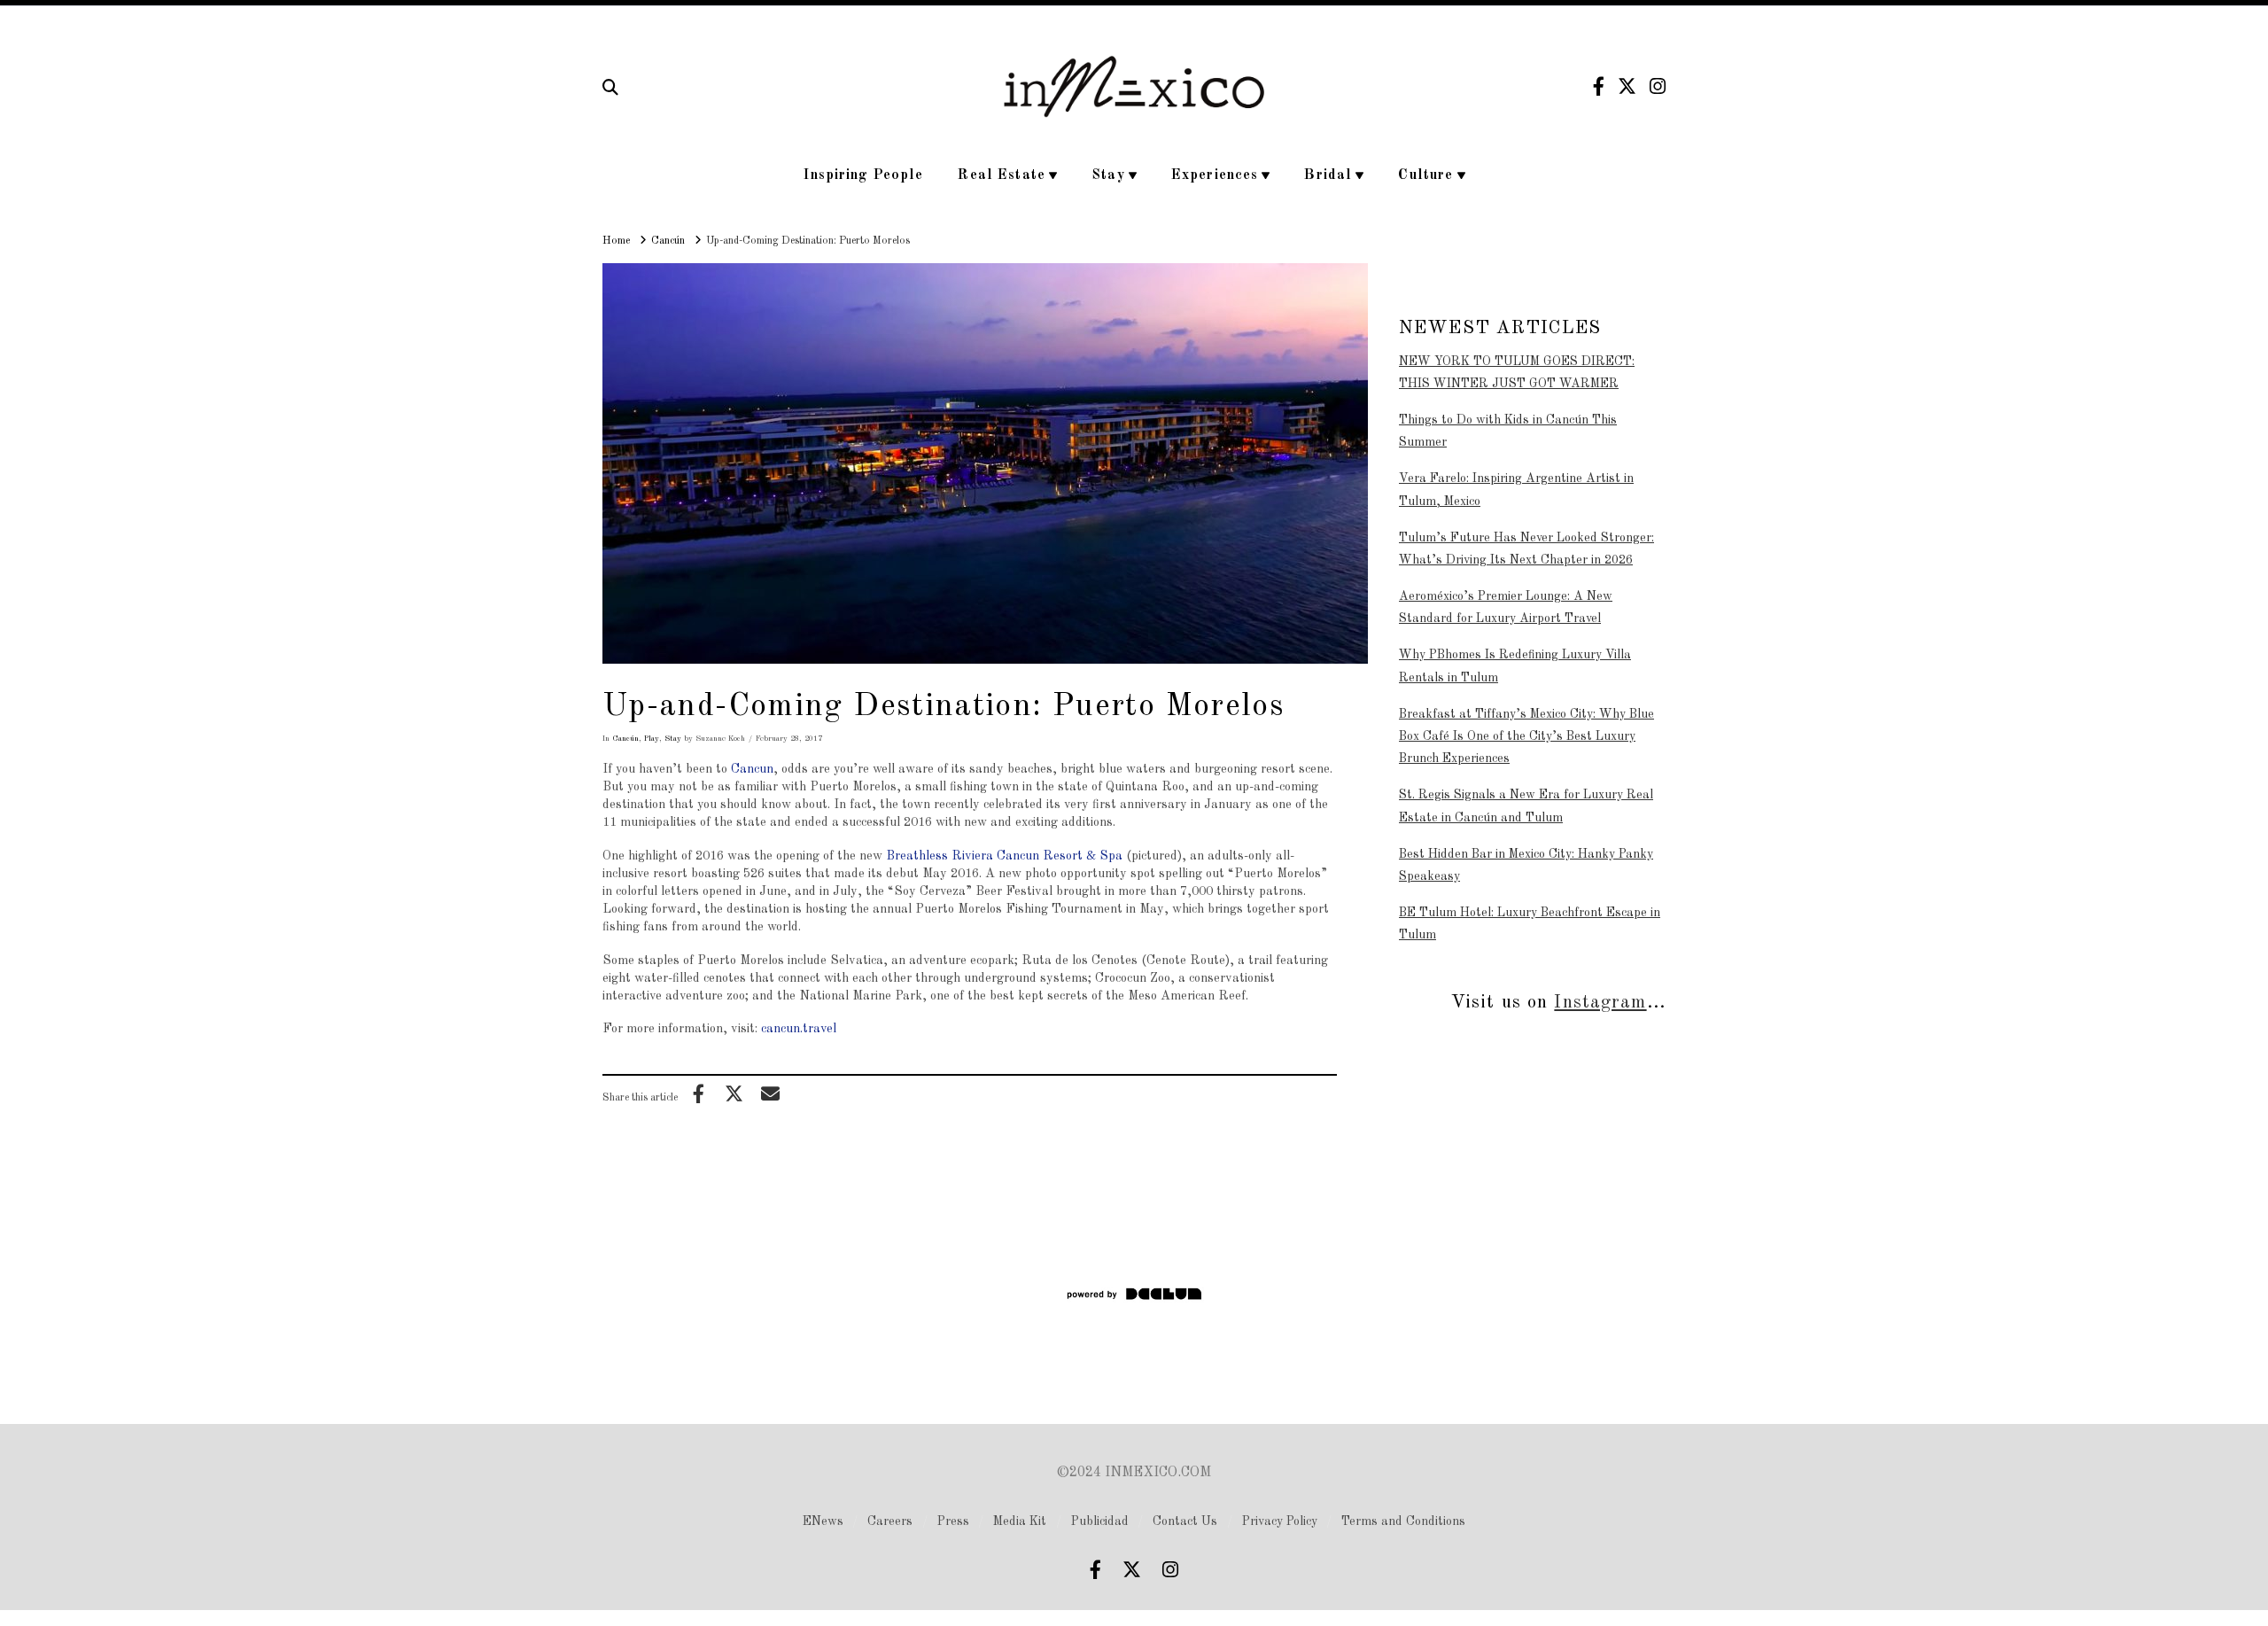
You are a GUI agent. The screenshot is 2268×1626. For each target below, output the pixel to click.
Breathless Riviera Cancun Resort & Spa (1004, 856)
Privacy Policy (1280, 1521)
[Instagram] (1658, 86)
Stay (673, 739)
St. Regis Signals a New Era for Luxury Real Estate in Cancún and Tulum (1526, 806)
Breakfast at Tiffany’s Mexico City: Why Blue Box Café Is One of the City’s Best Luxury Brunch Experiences (1526, 736)
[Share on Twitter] (734, 1093)
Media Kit (1020, 1521)
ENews (823, 1521)
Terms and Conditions (1403, 1521)
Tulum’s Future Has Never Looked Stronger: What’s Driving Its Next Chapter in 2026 (1526, 549)
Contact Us (1185, 1521)
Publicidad (1100, 1521)
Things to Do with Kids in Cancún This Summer (1508, 431)
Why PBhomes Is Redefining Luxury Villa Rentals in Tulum (1515, 666)
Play (652, 739)
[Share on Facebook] (698, 1093)
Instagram (1600, 1003)
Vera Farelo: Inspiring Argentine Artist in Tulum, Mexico (1516, 490)
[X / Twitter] (1627, 86)
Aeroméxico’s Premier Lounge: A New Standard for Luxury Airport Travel (1506, 607)
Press (953, 1521)
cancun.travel (799, 1029)
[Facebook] (1599, 86)
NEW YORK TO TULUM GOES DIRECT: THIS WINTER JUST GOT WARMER (1517, 373)
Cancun (752, 769)
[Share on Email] (770, 1093)
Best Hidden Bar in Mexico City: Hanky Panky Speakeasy (1526, 865)
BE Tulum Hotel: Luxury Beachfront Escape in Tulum (1530, 924)
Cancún (625, 739)
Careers (890, 1521)
